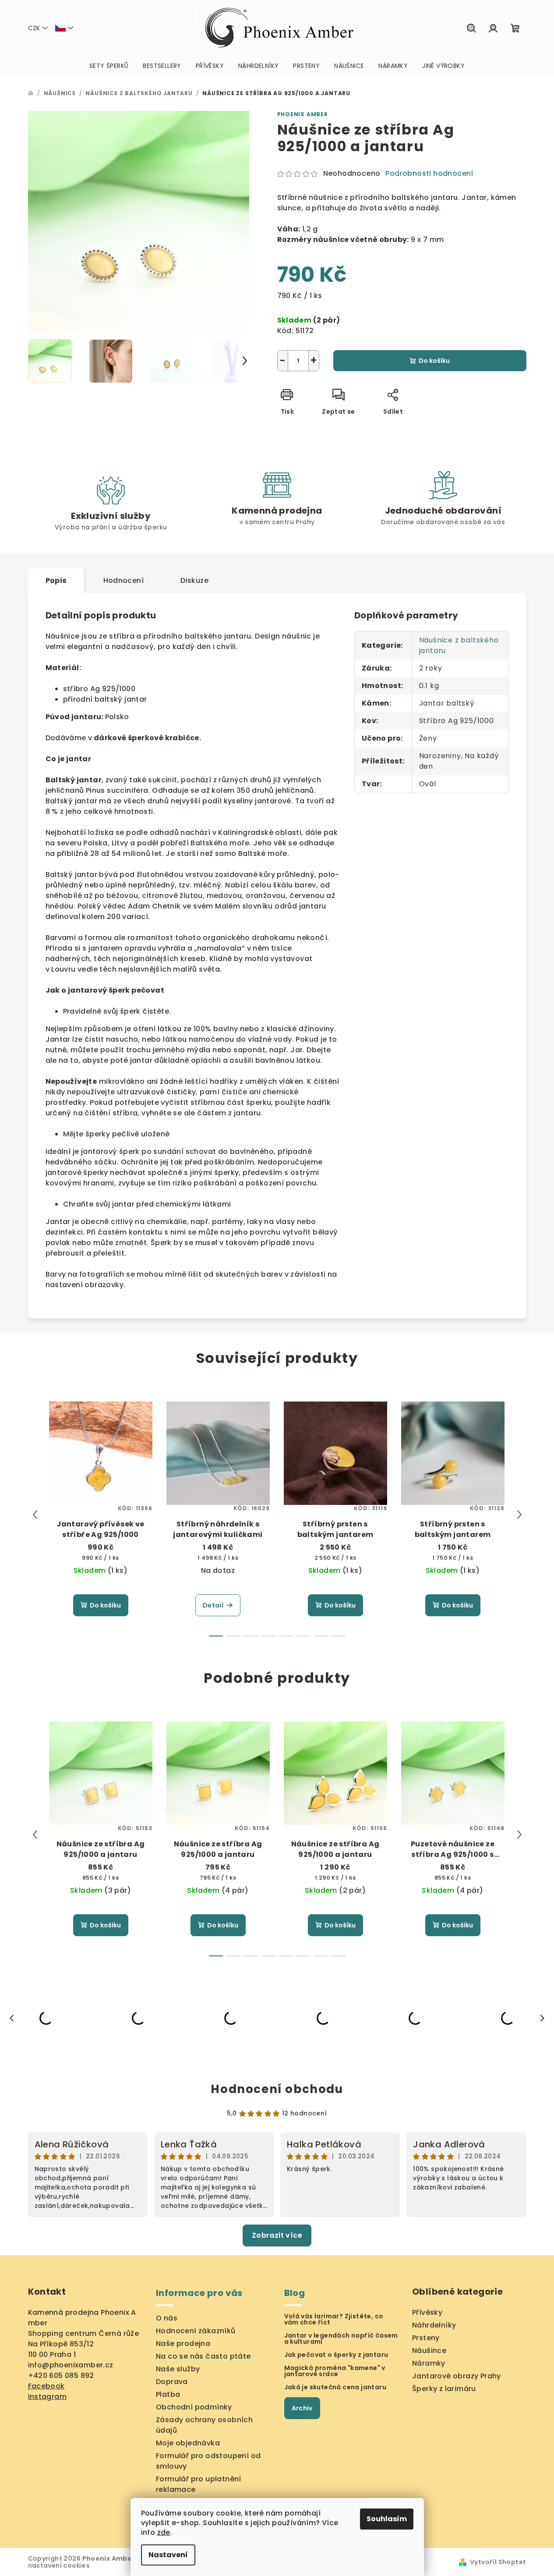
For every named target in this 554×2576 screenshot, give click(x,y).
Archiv (302, 2408)
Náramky (429, 2363)
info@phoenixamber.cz (71, 2365)
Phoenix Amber (303, 114)
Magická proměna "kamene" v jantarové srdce (335, 2371)
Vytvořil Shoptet (498, 2562)
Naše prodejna (183, 2344)
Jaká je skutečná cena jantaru (335, 2387)
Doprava (172, 2382)
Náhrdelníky (434, 2325)
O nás (167, 2318)
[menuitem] (109, 66)
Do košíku (434, 361)
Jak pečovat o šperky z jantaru (336, 2355)
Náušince (429, 2351)
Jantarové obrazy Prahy (457, 2376)
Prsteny (426, 2338)
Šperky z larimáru (444, 2389)
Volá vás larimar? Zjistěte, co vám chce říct (334, 2319)
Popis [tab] (56, 580)
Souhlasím (387, 2519)
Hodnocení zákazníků (196, 2331)
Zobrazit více (277, 2235)
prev (35, 1515)
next (519, 1515)
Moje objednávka (188, 2443)
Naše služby (178, 2369)
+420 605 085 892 (61, 2376)
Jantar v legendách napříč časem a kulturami (341, 2338)
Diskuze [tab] (194, 580)
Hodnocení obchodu (277, 2089)
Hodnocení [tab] (124, 580)
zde (164, 2532)
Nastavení (168, 2555)
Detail (213, 1605)
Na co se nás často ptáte (203, 2356)
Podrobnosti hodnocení (429, 174)
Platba (168, 2394)
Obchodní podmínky (194, 2407)
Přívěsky (427, 2312)
